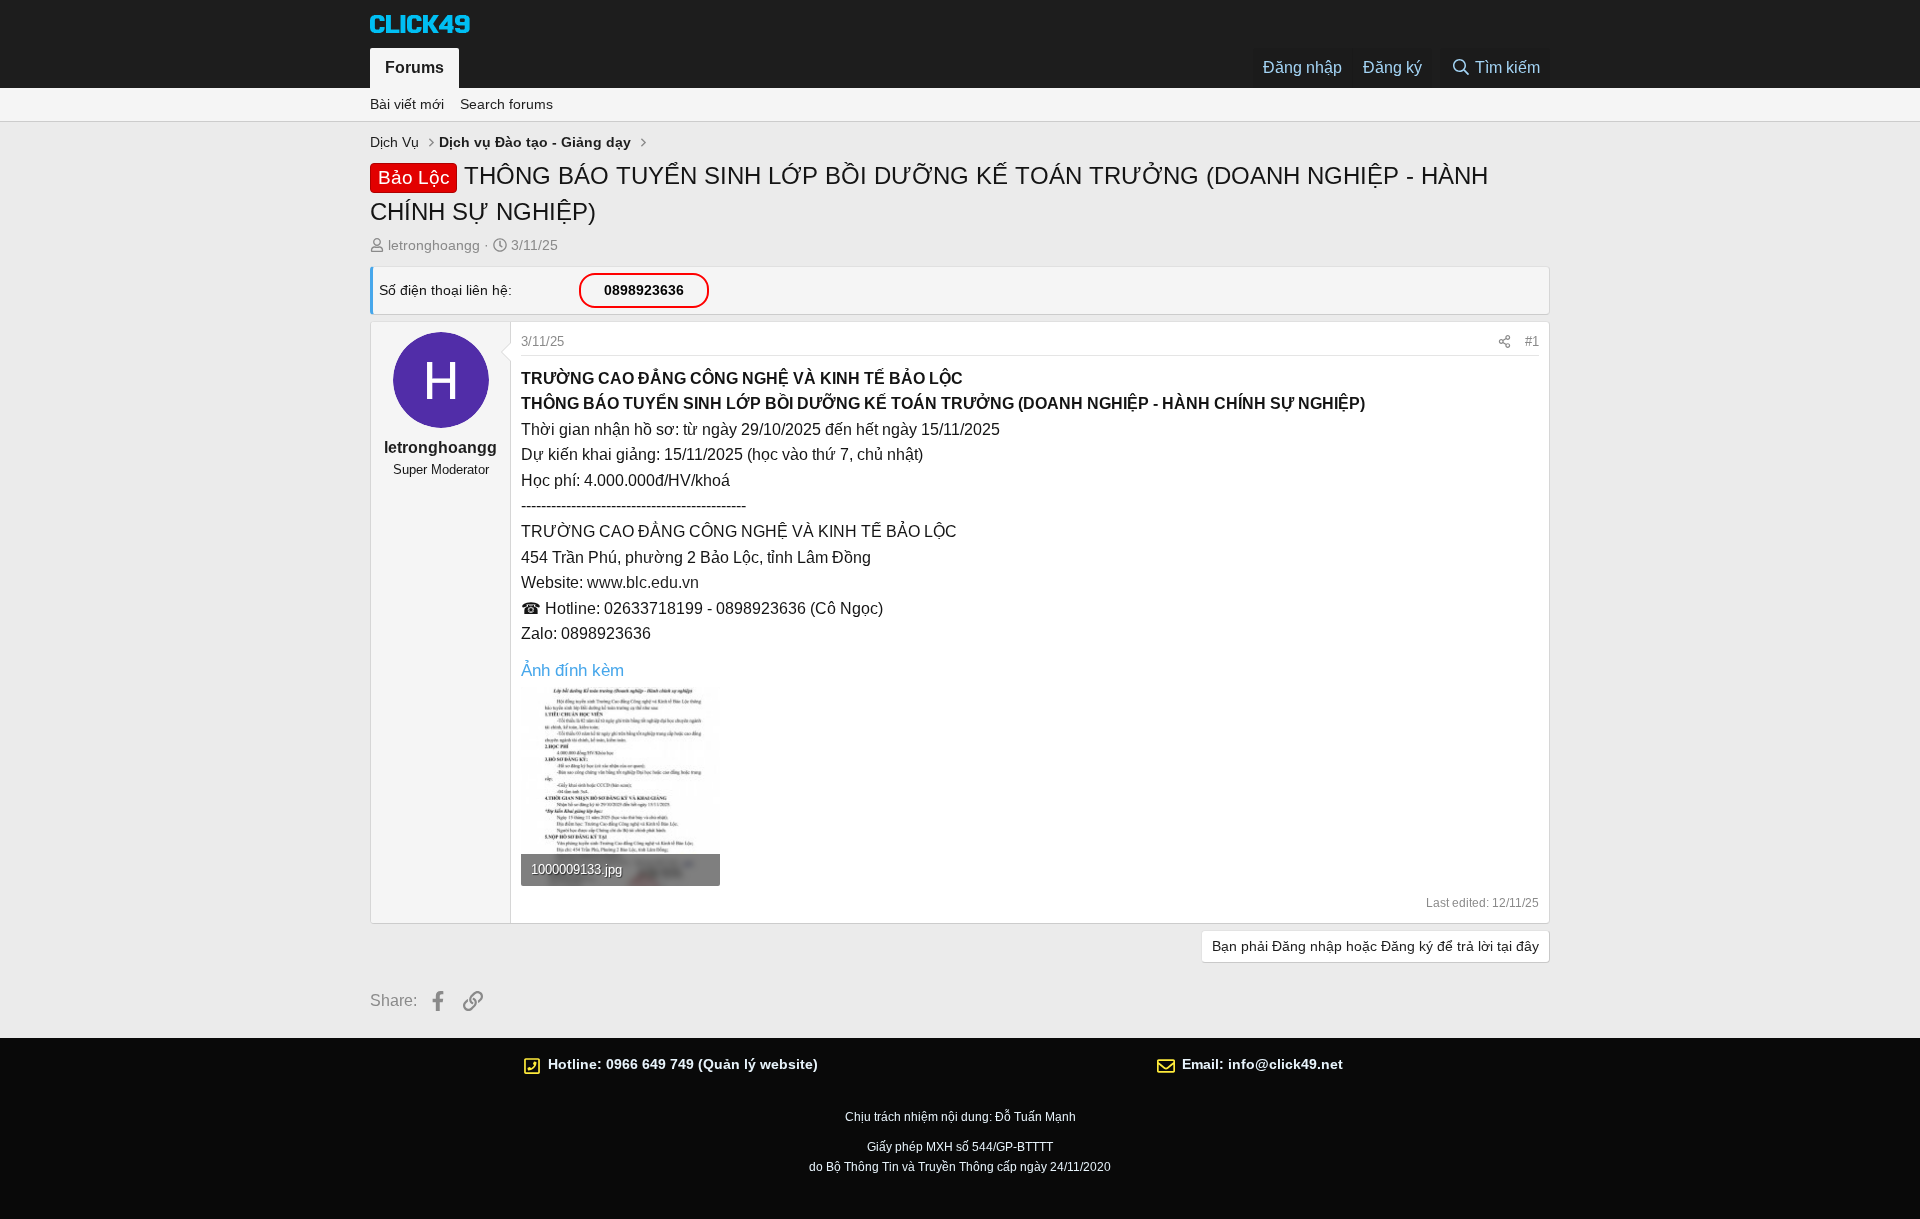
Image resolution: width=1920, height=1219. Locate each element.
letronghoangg (434, 245)
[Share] (1504, 342)
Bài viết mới (407, 104)
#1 (1532, 341)
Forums (414, 67)
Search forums (506, 104)
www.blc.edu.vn (643, 582)
